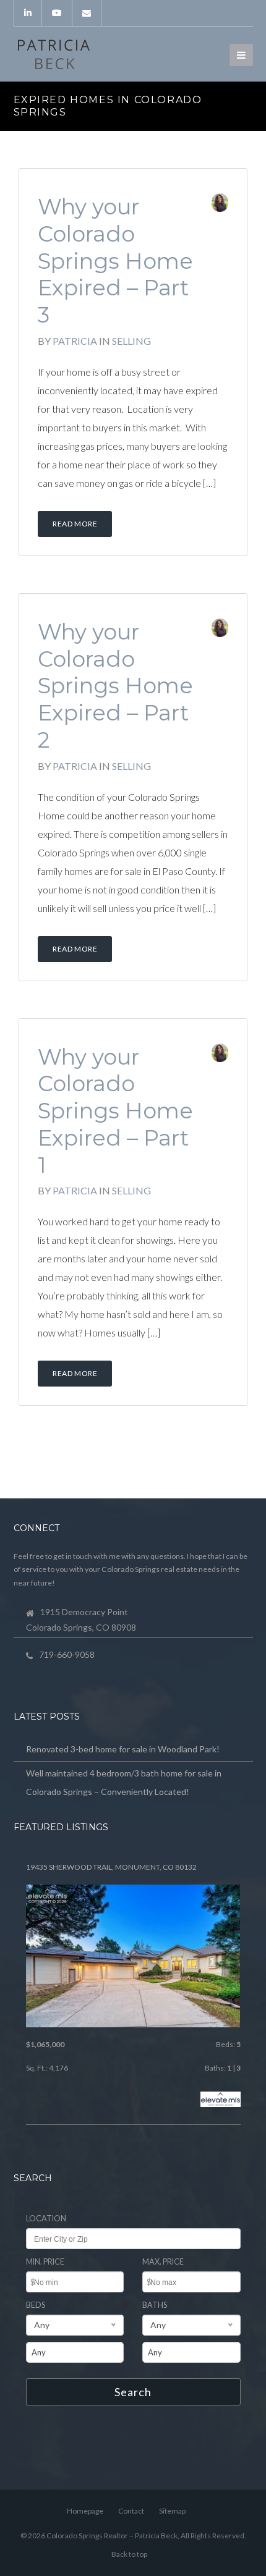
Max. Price (163, 2262)
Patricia (75, 341)
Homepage (85, 2511)
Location (46, 2219)
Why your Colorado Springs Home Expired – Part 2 (115, 686)
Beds (36, 2305)
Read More (75, 524)
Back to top (129, 2554)
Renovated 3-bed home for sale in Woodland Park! (123, 1749)
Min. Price (45, 2262)
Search (133, 2392)
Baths (155, 2305)
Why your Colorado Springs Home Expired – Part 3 (115, 261)
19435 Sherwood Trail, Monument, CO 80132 (111, 1867)
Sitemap (172, 2511)
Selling (131, 341)
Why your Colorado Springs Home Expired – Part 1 (115, 1111)
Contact (131, 2511)
